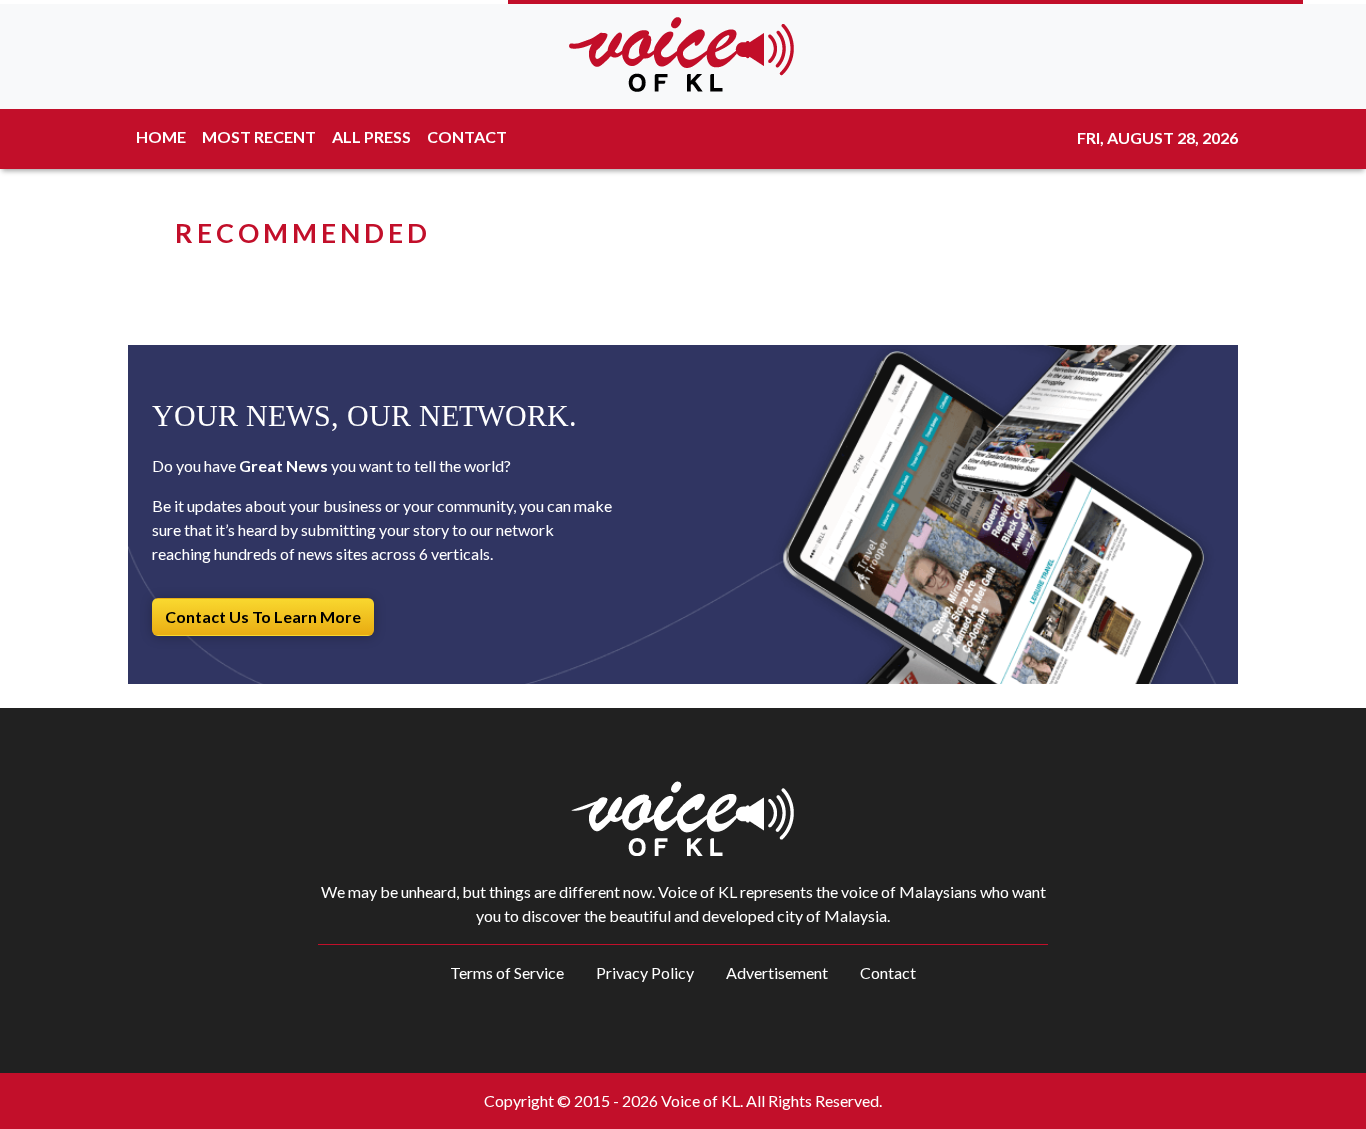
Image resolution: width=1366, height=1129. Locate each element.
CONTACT (467, 136)
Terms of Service (507, 972)
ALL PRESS (371, 136)
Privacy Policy (645, 972)
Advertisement (777, 972)
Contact (888, 972)
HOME (161, 136)
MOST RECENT (259, 136)
